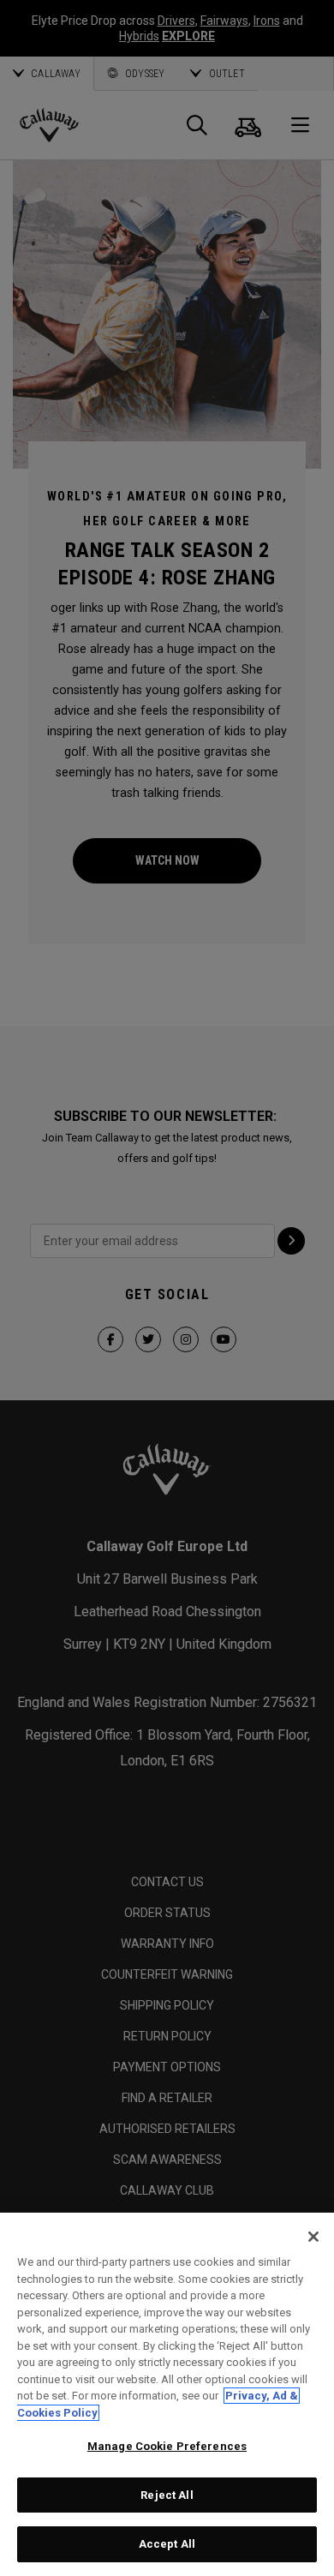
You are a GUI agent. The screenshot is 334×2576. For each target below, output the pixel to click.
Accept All (167, 2544)
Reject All (167, 2495)
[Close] (313, 2237)
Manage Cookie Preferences (167, 2446)
